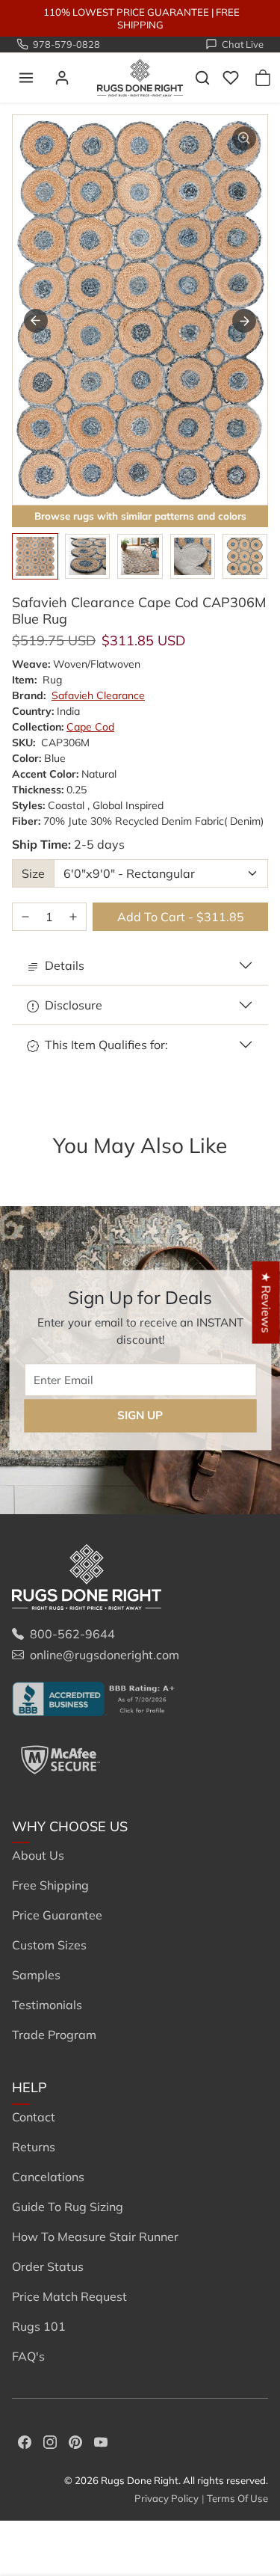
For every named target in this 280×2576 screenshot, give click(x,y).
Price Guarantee (57, 1915)
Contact (34, 2117)
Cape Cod (90, 727)
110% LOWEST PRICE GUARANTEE (126, 12)
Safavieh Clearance (98, 695)
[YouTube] (101, 2441)
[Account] (62, 78)
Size (33, 873)
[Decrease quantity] (25, 917)
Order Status (48, 2266)
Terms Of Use (237, 2498)
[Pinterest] (75, 2441)
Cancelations (48, 2177)
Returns (34, 2147)
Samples (36, 1975)
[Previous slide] (33, 1170)
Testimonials (47, 2005)
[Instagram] (50, 2441)
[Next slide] (244, 321)
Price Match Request (69, 2296)
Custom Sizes (49, 1945)
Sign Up (140, 1416)
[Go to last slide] (36, 321)
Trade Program (54, 2035)
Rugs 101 (39, 2326)
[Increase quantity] (73, 917)
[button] (26, 78)
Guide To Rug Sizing (68, 2207)
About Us (38, 1855)
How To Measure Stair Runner (95, 2237)
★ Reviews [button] (267, 1302)
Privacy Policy (167, 2498)
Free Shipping (50, 1885)
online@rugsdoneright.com (105, 1655)
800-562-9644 (72, 1634)
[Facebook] (25, 2441)
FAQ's (28, 2356)
